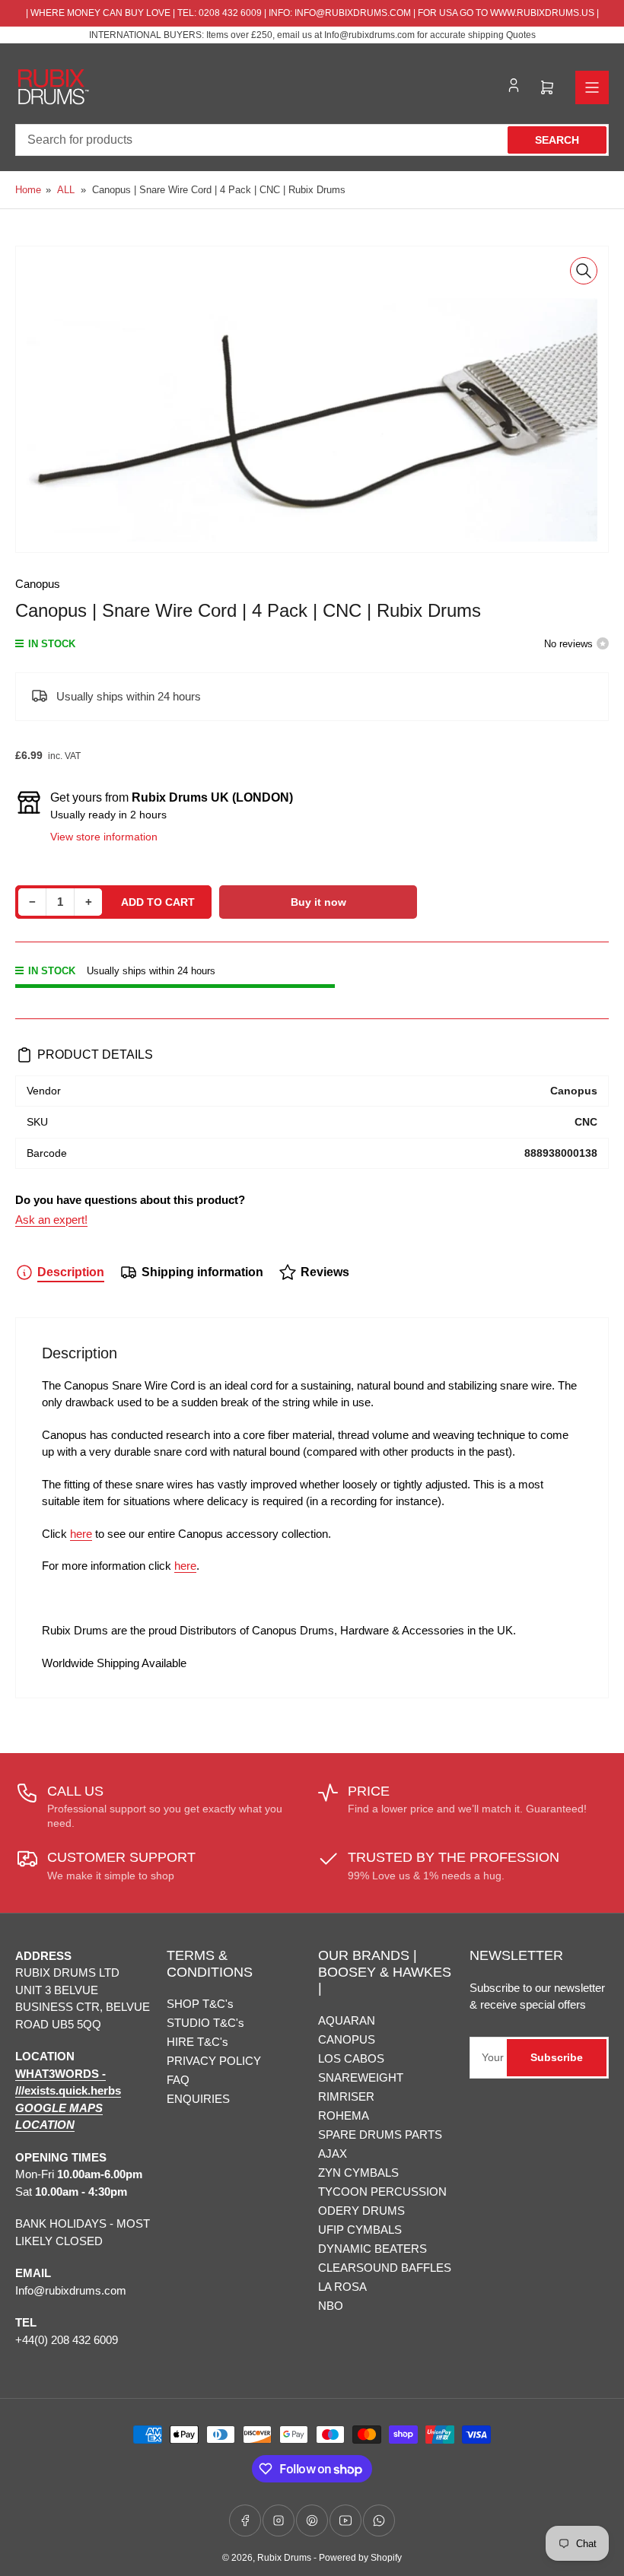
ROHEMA (344, 2115)
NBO (331, 2306)
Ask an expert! (51, 1220)
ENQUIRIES (198, 2099)
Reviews (325, 1272)
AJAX (333, 2154)
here (81, 1534)
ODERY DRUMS (361, 2211)
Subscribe (557, 2057)
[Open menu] (592, 87)
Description (71, 1272)
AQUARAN (347, 2020)
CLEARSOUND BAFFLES (385, 2268)
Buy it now (318, 902)
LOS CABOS (351, 2058)
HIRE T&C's (197, 2042)
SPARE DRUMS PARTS (380, 2134)
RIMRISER (346, 2096)
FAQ (178, 2080)
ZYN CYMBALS (358, 2173)
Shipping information (202, 1272)
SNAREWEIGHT (361, 2077)
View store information (104, 837)
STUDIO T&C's (205, 2023)
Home (28, 190)
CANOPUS (347, 2039)
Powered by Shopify (360, 2558)
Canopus (38, 584)
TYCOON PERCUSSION (382, 2192)
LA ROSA (342, 2287)
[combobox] (312, 140)
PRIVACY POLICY (214, 2061)
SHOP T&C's (200, 2004)
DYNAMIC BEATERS (372, 2249)
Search (557, 140)
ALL (66, 190)
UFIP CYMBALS (360, 2230)
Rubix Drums (284, 2558)
